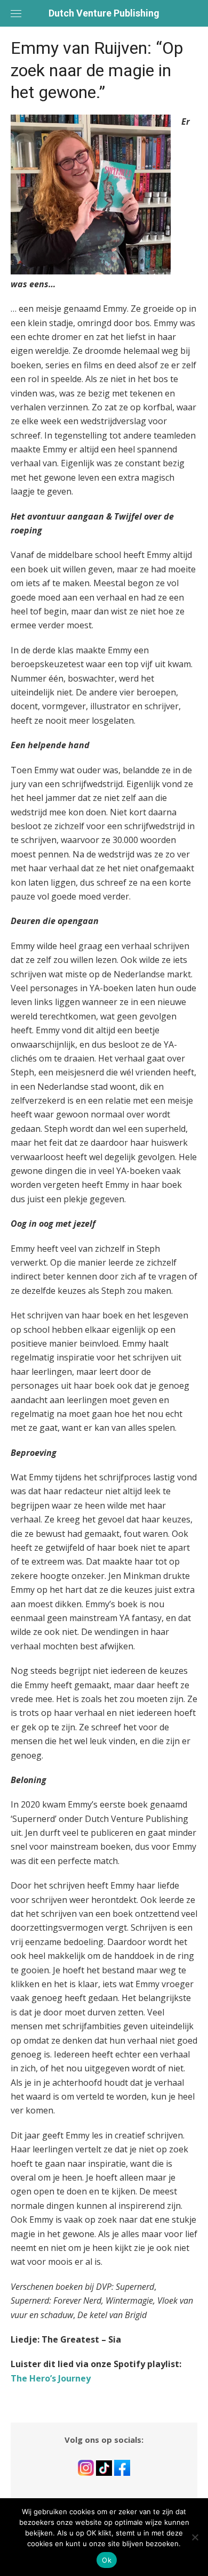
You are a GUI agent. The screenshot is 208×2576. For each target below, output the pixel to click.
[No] (195, 2537)
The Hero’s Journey (51, 2378)
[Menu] (16, 13)
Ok (107, 2560)
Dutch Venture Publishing (104, 13)
